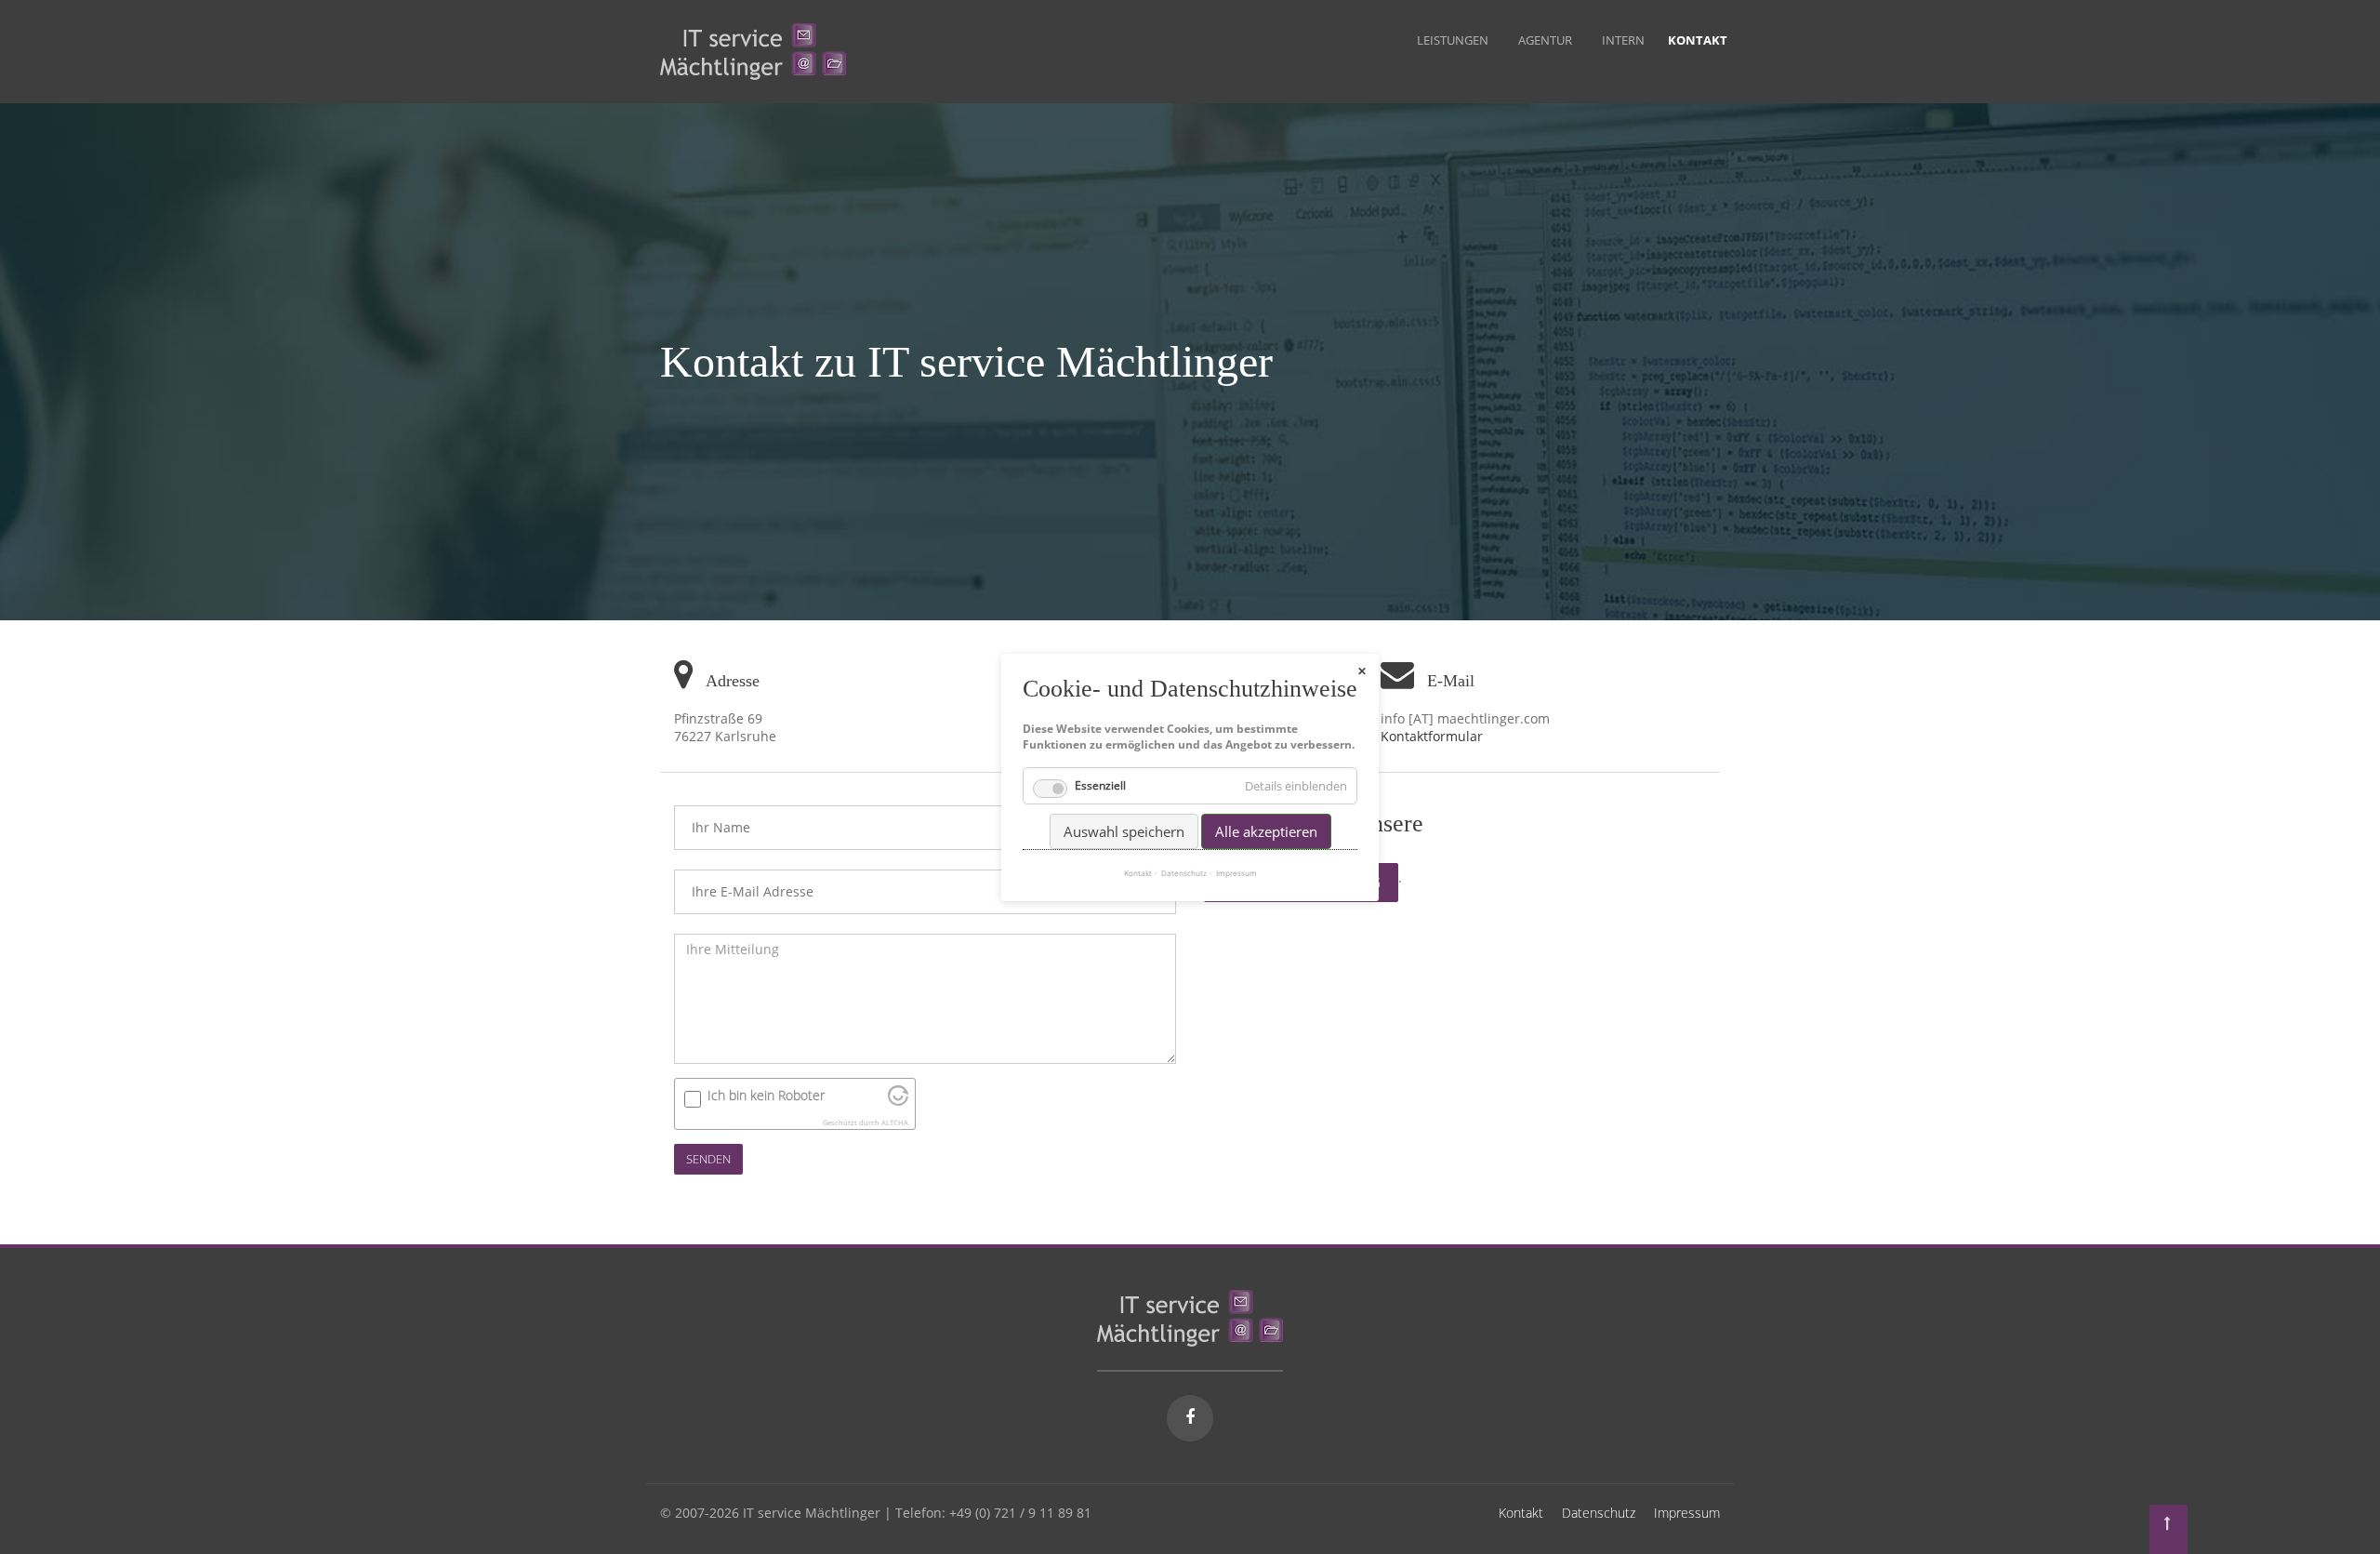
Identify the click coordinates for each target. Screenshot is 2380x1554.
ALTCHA (895, 1122)
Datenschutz (1599, 1513)
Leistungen (1453, 40)
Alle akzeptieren (1266, 830)
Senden (708, 1159)
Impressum (1687, 1513)
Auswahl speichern (1124, 830)
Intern (1623, 40)
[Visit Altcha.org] (898, 1101)
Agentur (1545, 40)
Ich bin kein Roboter (766, 1095)
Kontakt (1521, 1513)
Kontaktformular (1432, 736)
